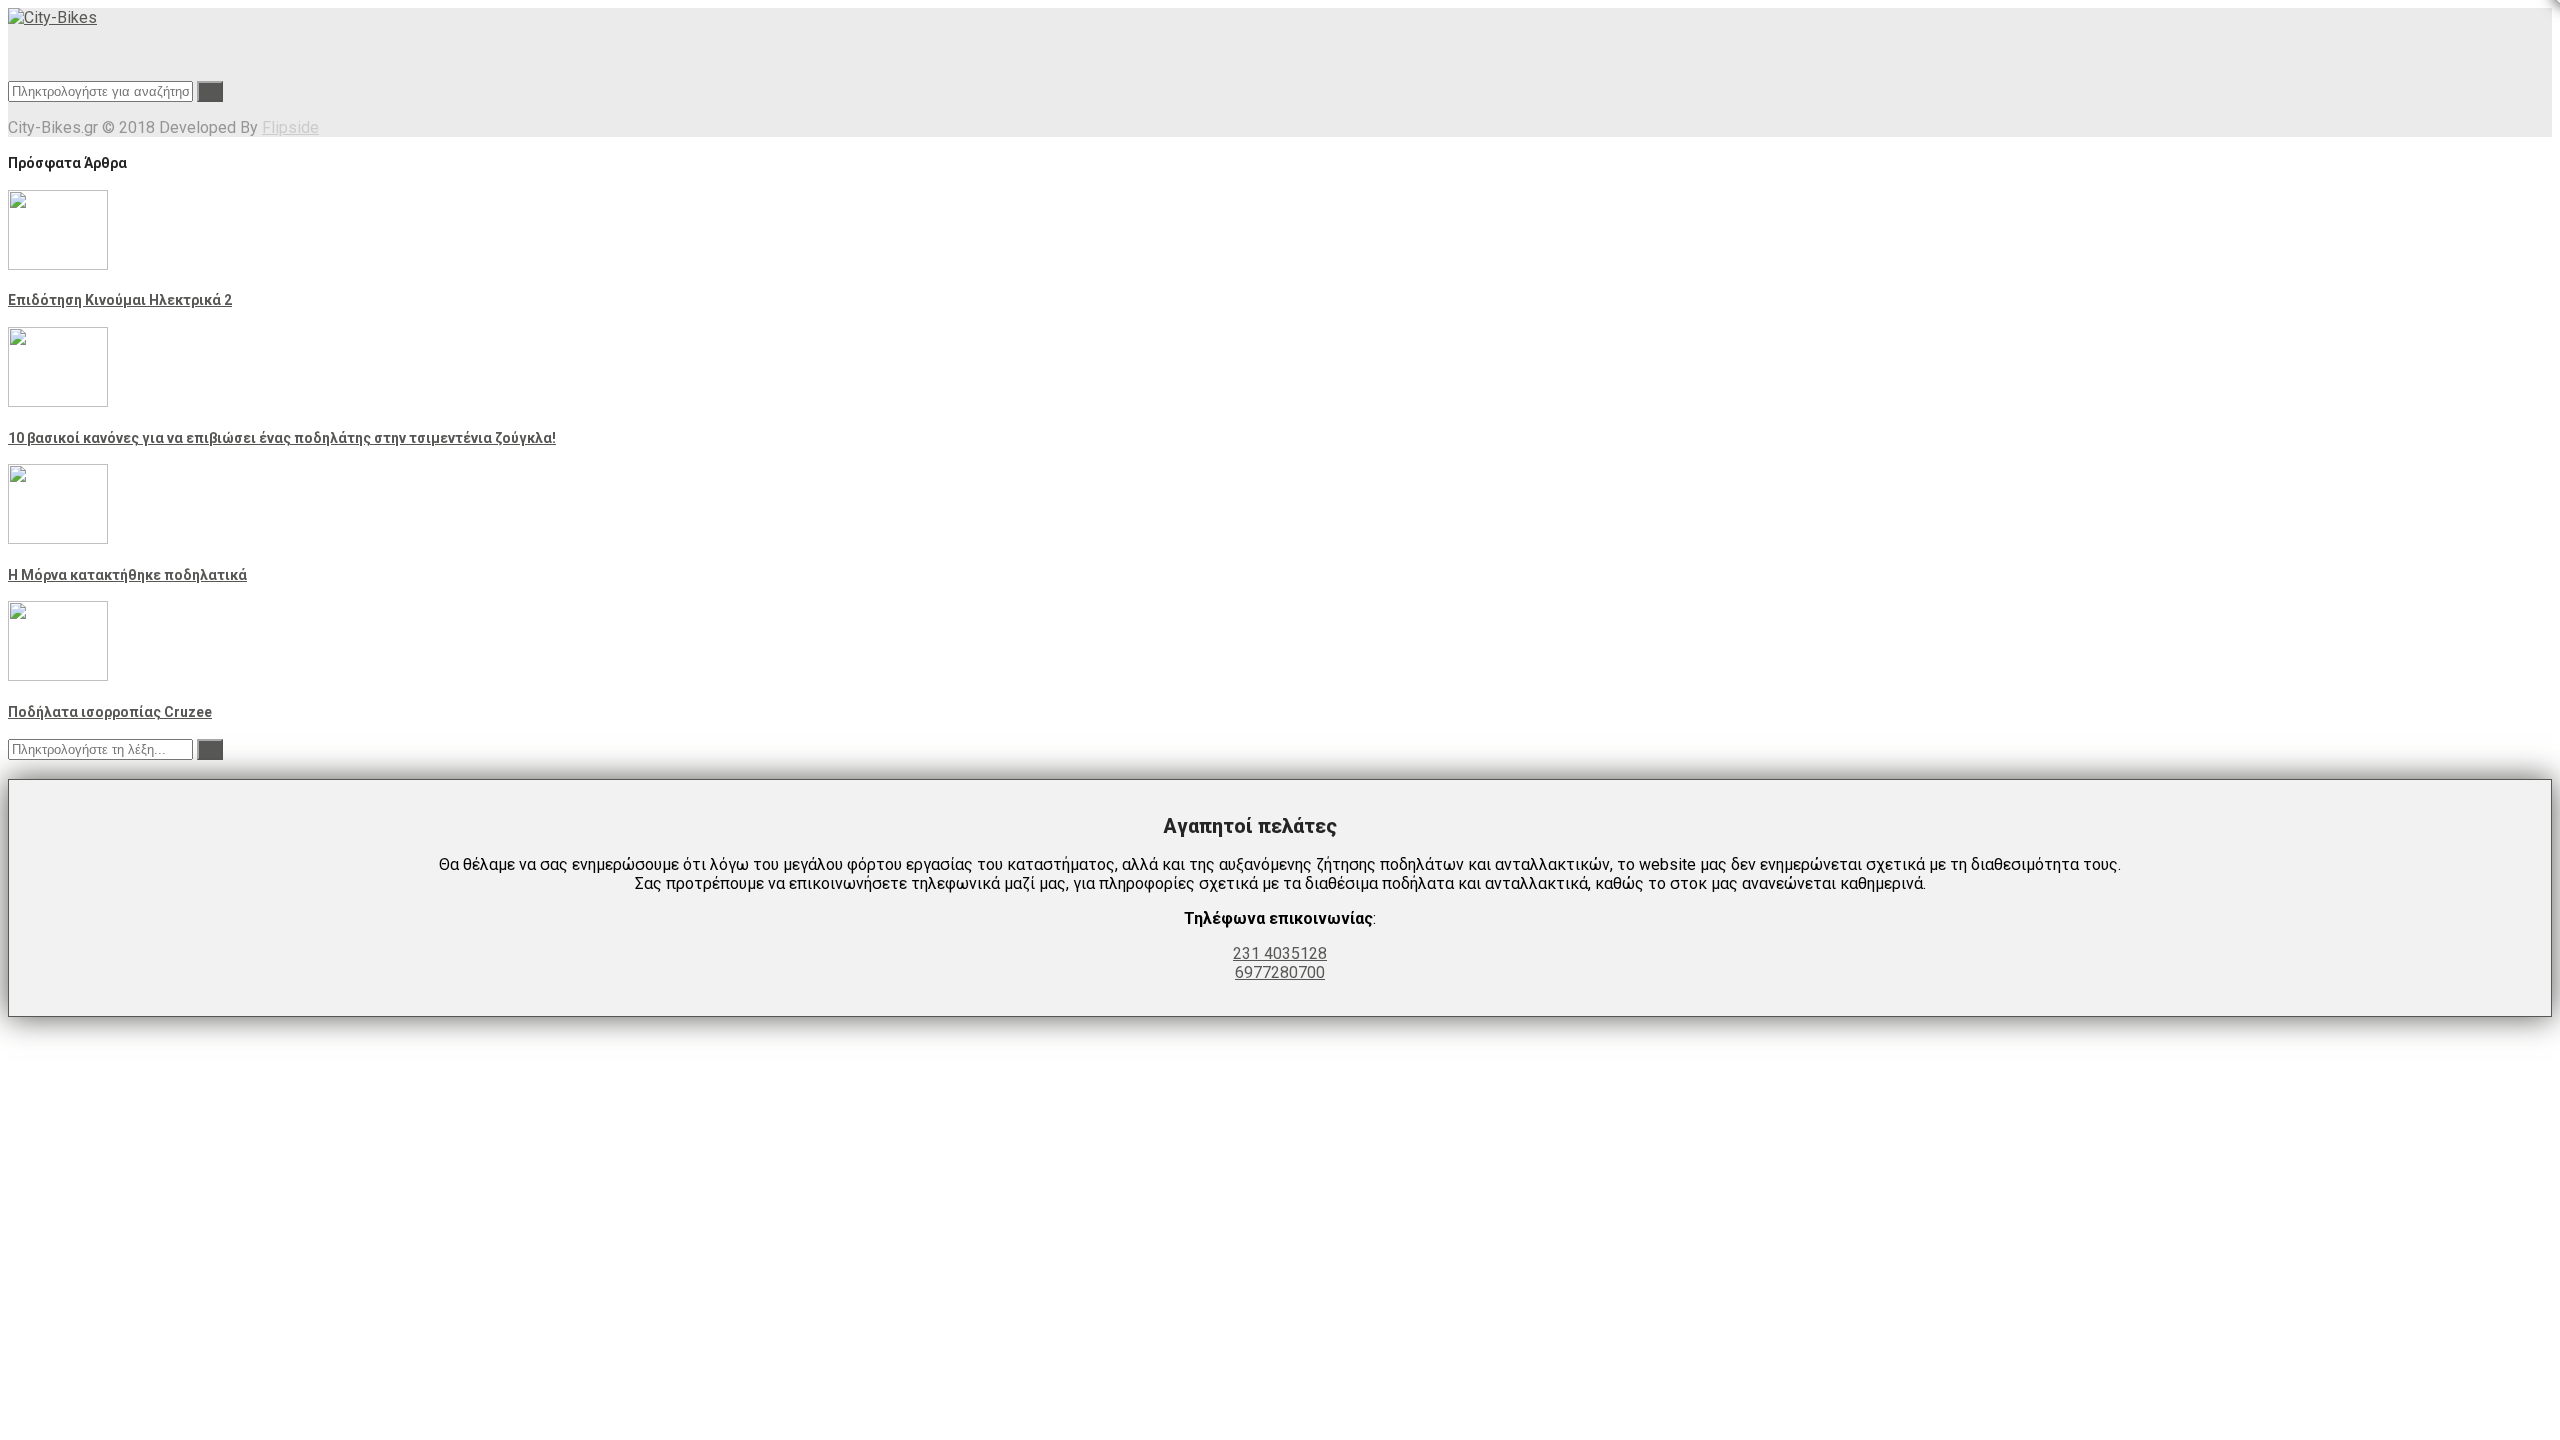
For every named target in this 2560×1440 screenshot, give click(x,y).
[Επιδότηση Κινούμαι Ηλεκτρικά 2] (58, 264)
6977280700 (1280, 972)
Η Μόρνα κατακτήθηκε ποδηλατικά (127, 575)
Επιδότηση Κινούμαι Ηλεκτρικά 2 (120, 300)
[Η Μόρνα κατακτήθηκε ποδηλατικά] (58, 538)
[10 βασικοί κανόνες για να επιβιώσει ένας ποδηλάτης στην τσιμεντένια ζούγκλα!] (58, 401)
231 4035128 (1280, 953)
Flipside (290, 127)
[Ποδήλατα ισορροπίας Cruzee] (58, 675)
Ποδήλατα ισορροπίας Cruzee (110, 712)
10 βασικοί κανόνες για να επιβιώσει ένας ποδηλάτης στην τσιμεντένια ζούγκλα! (282, 438)
